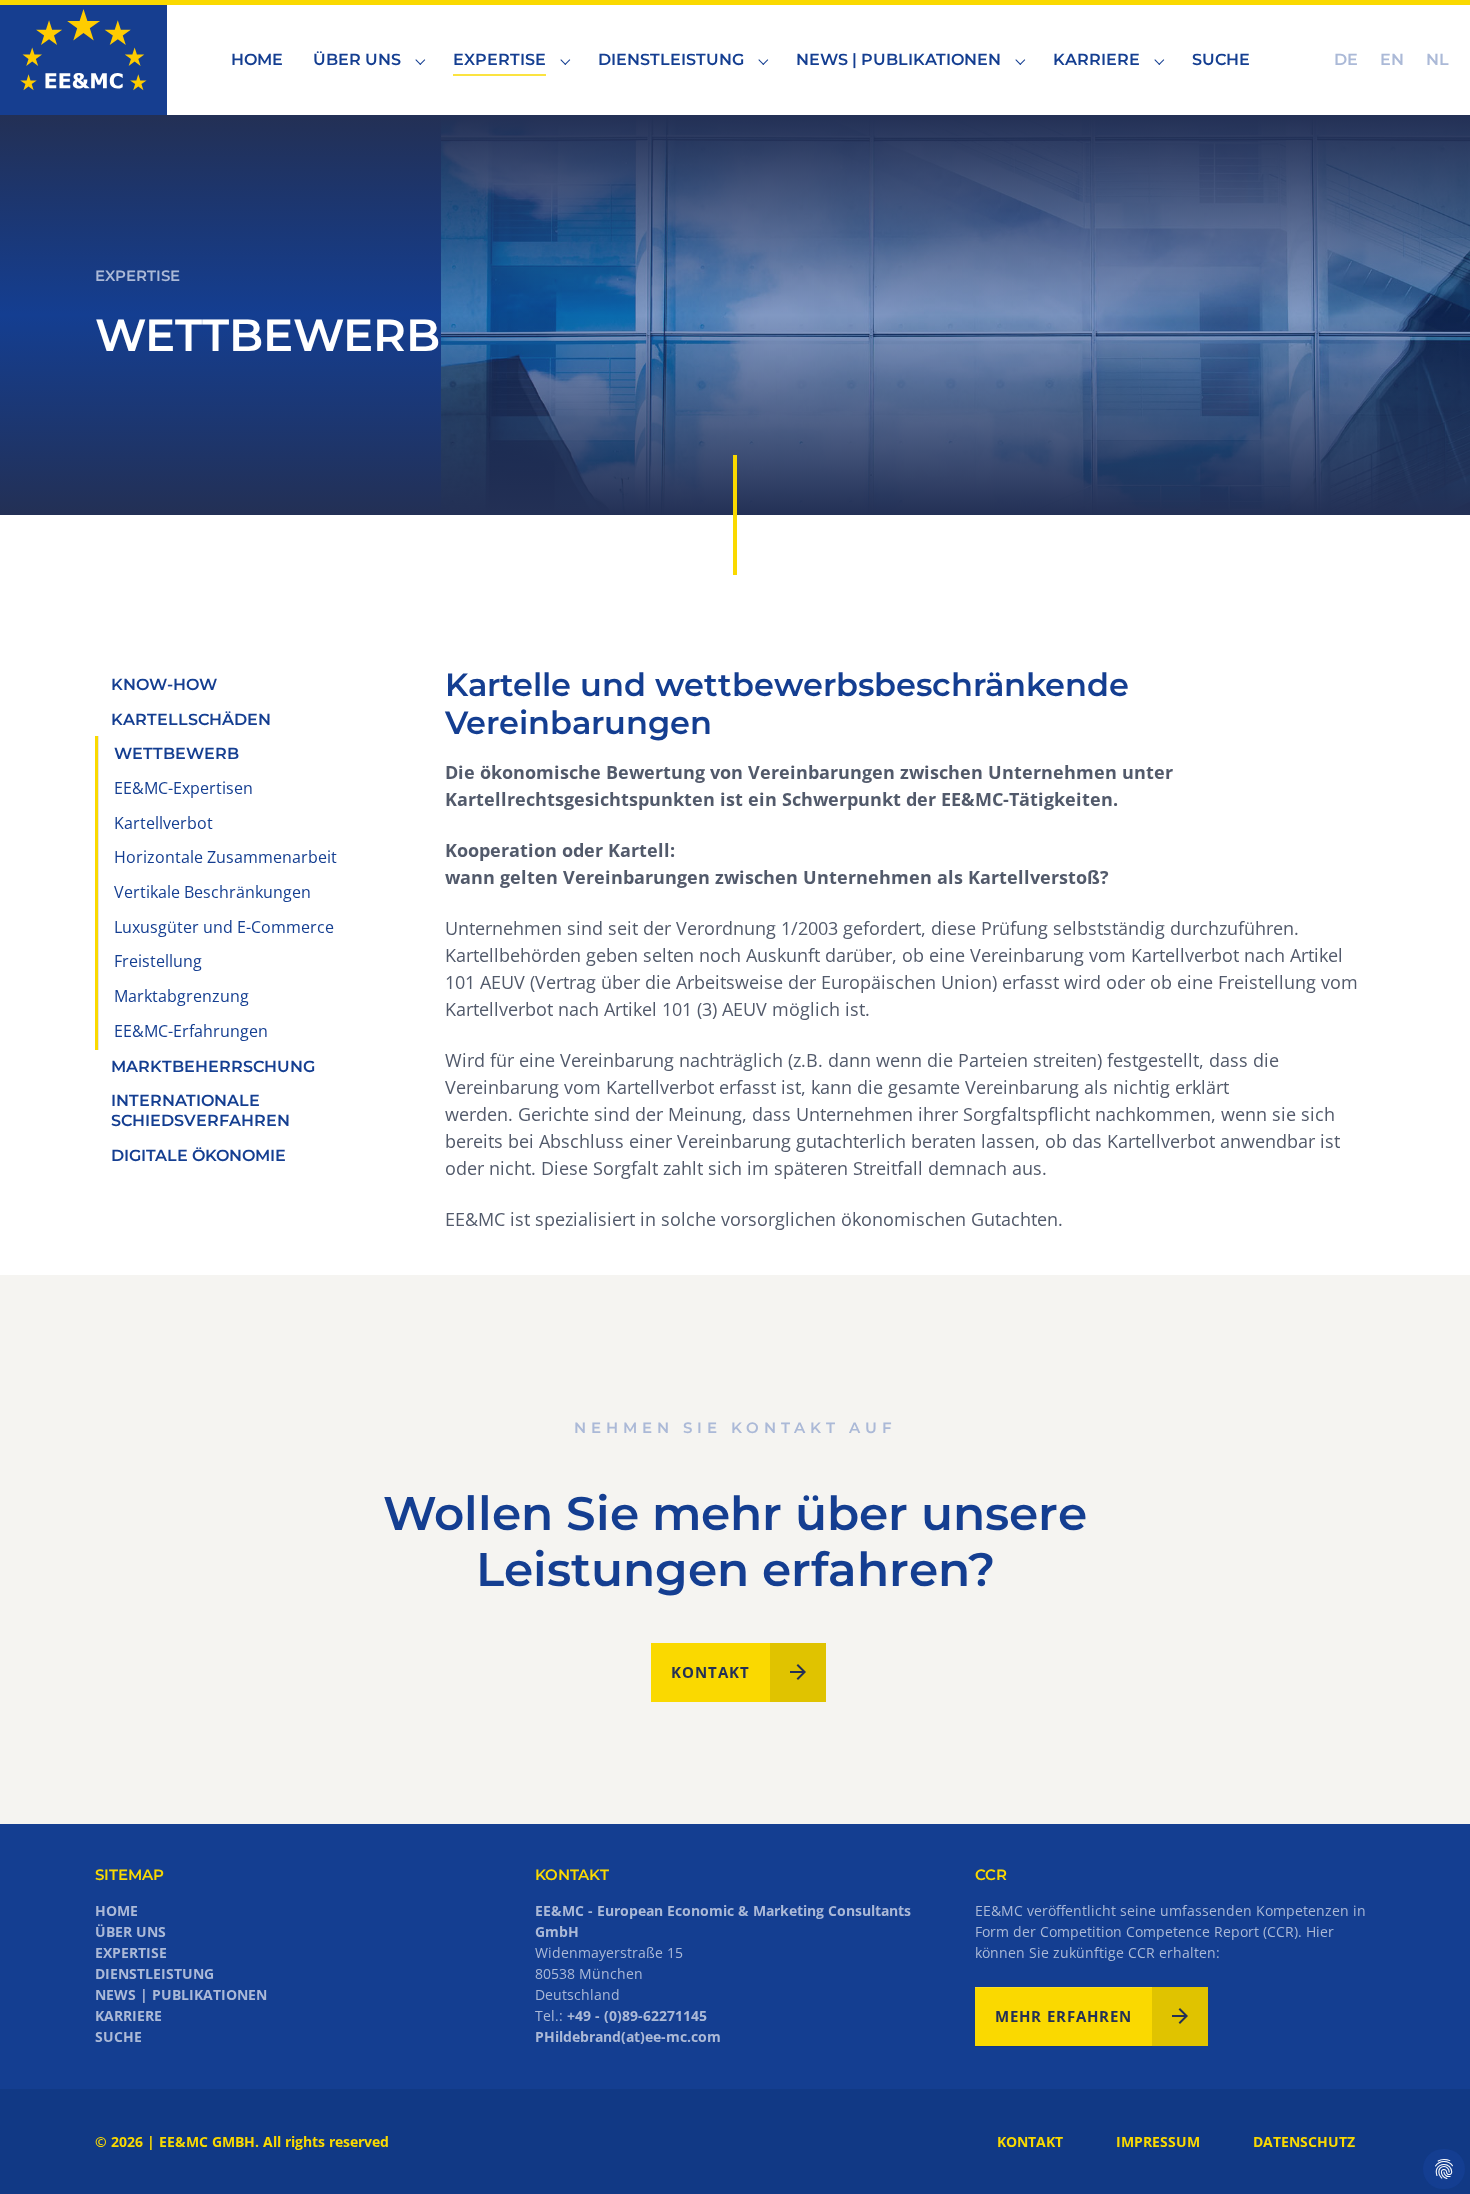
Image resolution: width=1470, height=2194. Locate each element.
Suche (118, 2036)
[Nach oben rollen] (1423, 2147)
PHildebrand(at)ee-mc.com (628, 2036)
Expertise (131, 1952)
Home (116, 1910)
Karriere (128, 2015)
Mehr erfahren (1063, 2016)
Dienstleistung (154, 1973)
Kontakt (710, 1672)
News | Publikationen (181, 1994)
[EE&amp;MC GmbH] (83, 59)
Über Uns (130, 1931)
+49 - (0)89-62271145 (637, 2015)
